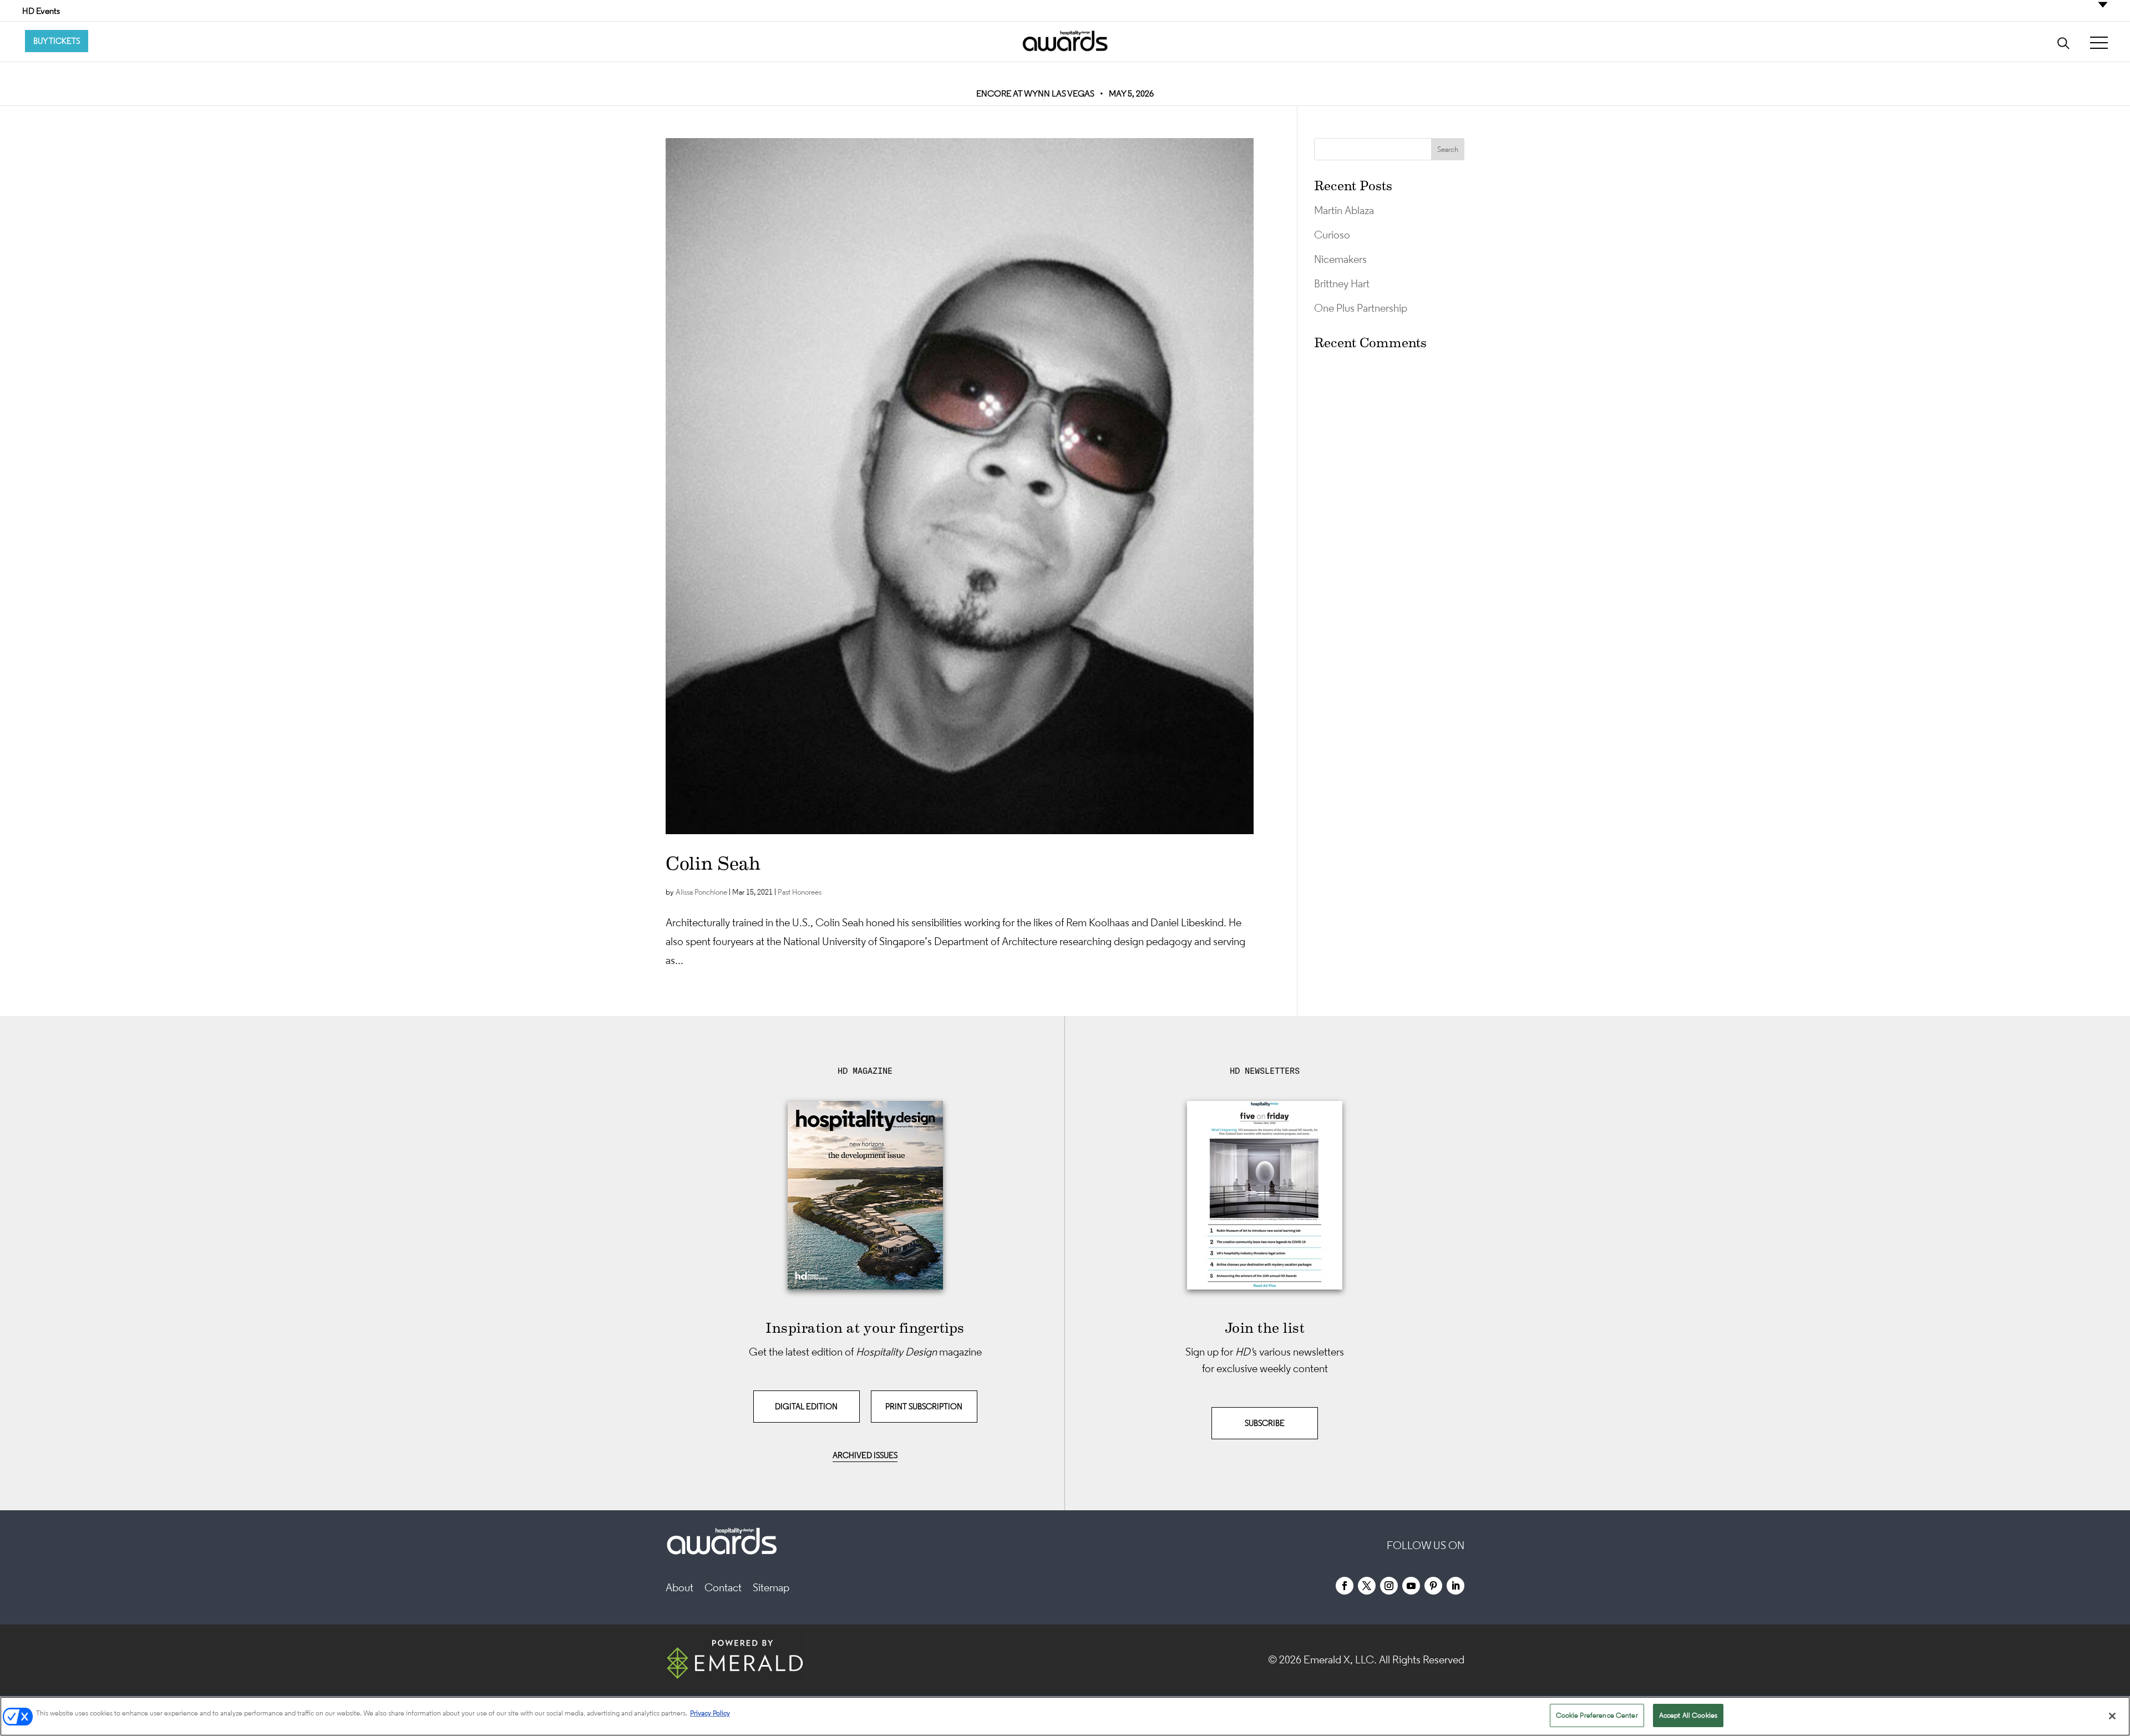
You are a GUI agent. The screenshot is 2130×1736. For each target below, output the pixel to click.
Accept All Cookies (1688, 1715)
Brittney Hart (1342, 283)
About (679, 1587)
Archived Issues (865, 1455)
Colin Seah (713, 864)
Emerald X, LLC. (1340, 1659)
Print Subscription (924, 1406)
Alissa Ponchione (701, 892)
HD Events (41, 11)
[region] (1065, 1716)
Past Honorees (800, 892)
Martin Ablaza (1344, 210)
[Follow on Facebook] (1345, 1586)
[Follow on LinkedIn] (1455, 1586)
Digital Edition (806, 1406)
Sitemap (771, 1587)
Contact (723, 1587)
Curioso (1332, 235)
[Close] (2112, 1716)
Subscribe (1265, 1423)
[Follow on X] (1367, 1586)
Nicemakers (1340, 259)
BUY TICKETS (57, 41)
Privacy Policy (710, 1713)
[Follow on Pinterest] (1433, 1586)
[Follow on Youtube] (1411, 1586)
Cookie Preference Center (1597, 1715)
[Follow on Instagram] (1389, 1586)
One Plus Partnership (1361, 308)
